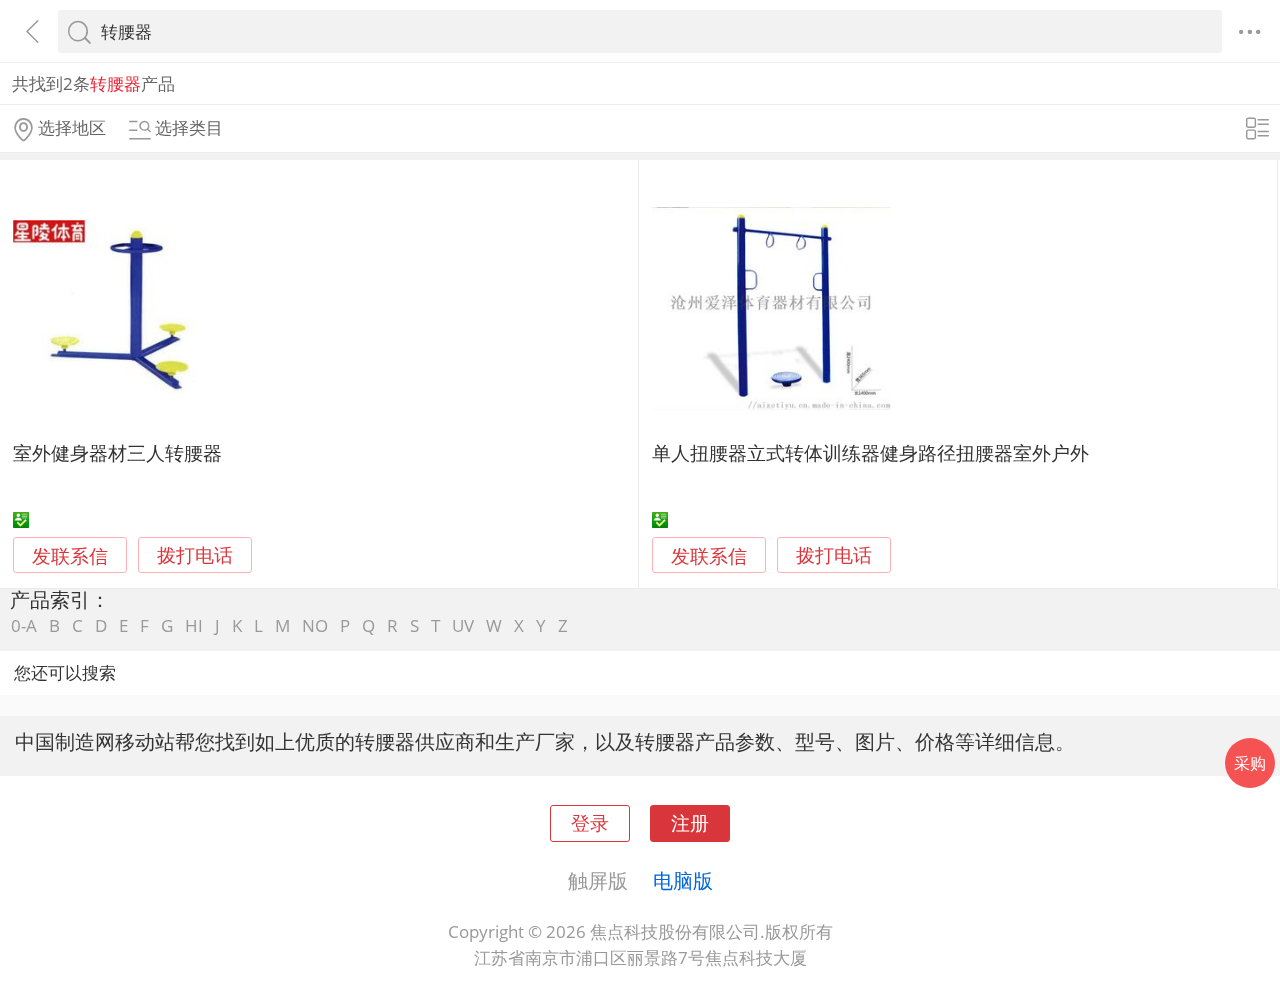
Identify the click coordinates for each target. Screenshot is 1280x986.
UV (463, 625)
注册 (690, 822)
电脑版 (683, 880)
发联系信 (70, 555)
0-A (24, 625)
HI (194, 625)
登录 (590, 822)
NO (315, 625)
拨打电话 (195, 555)
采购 (1250, 763)
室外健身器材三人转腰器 (117, 452)
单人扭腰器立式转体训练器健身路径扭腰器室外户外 (870, 452)
